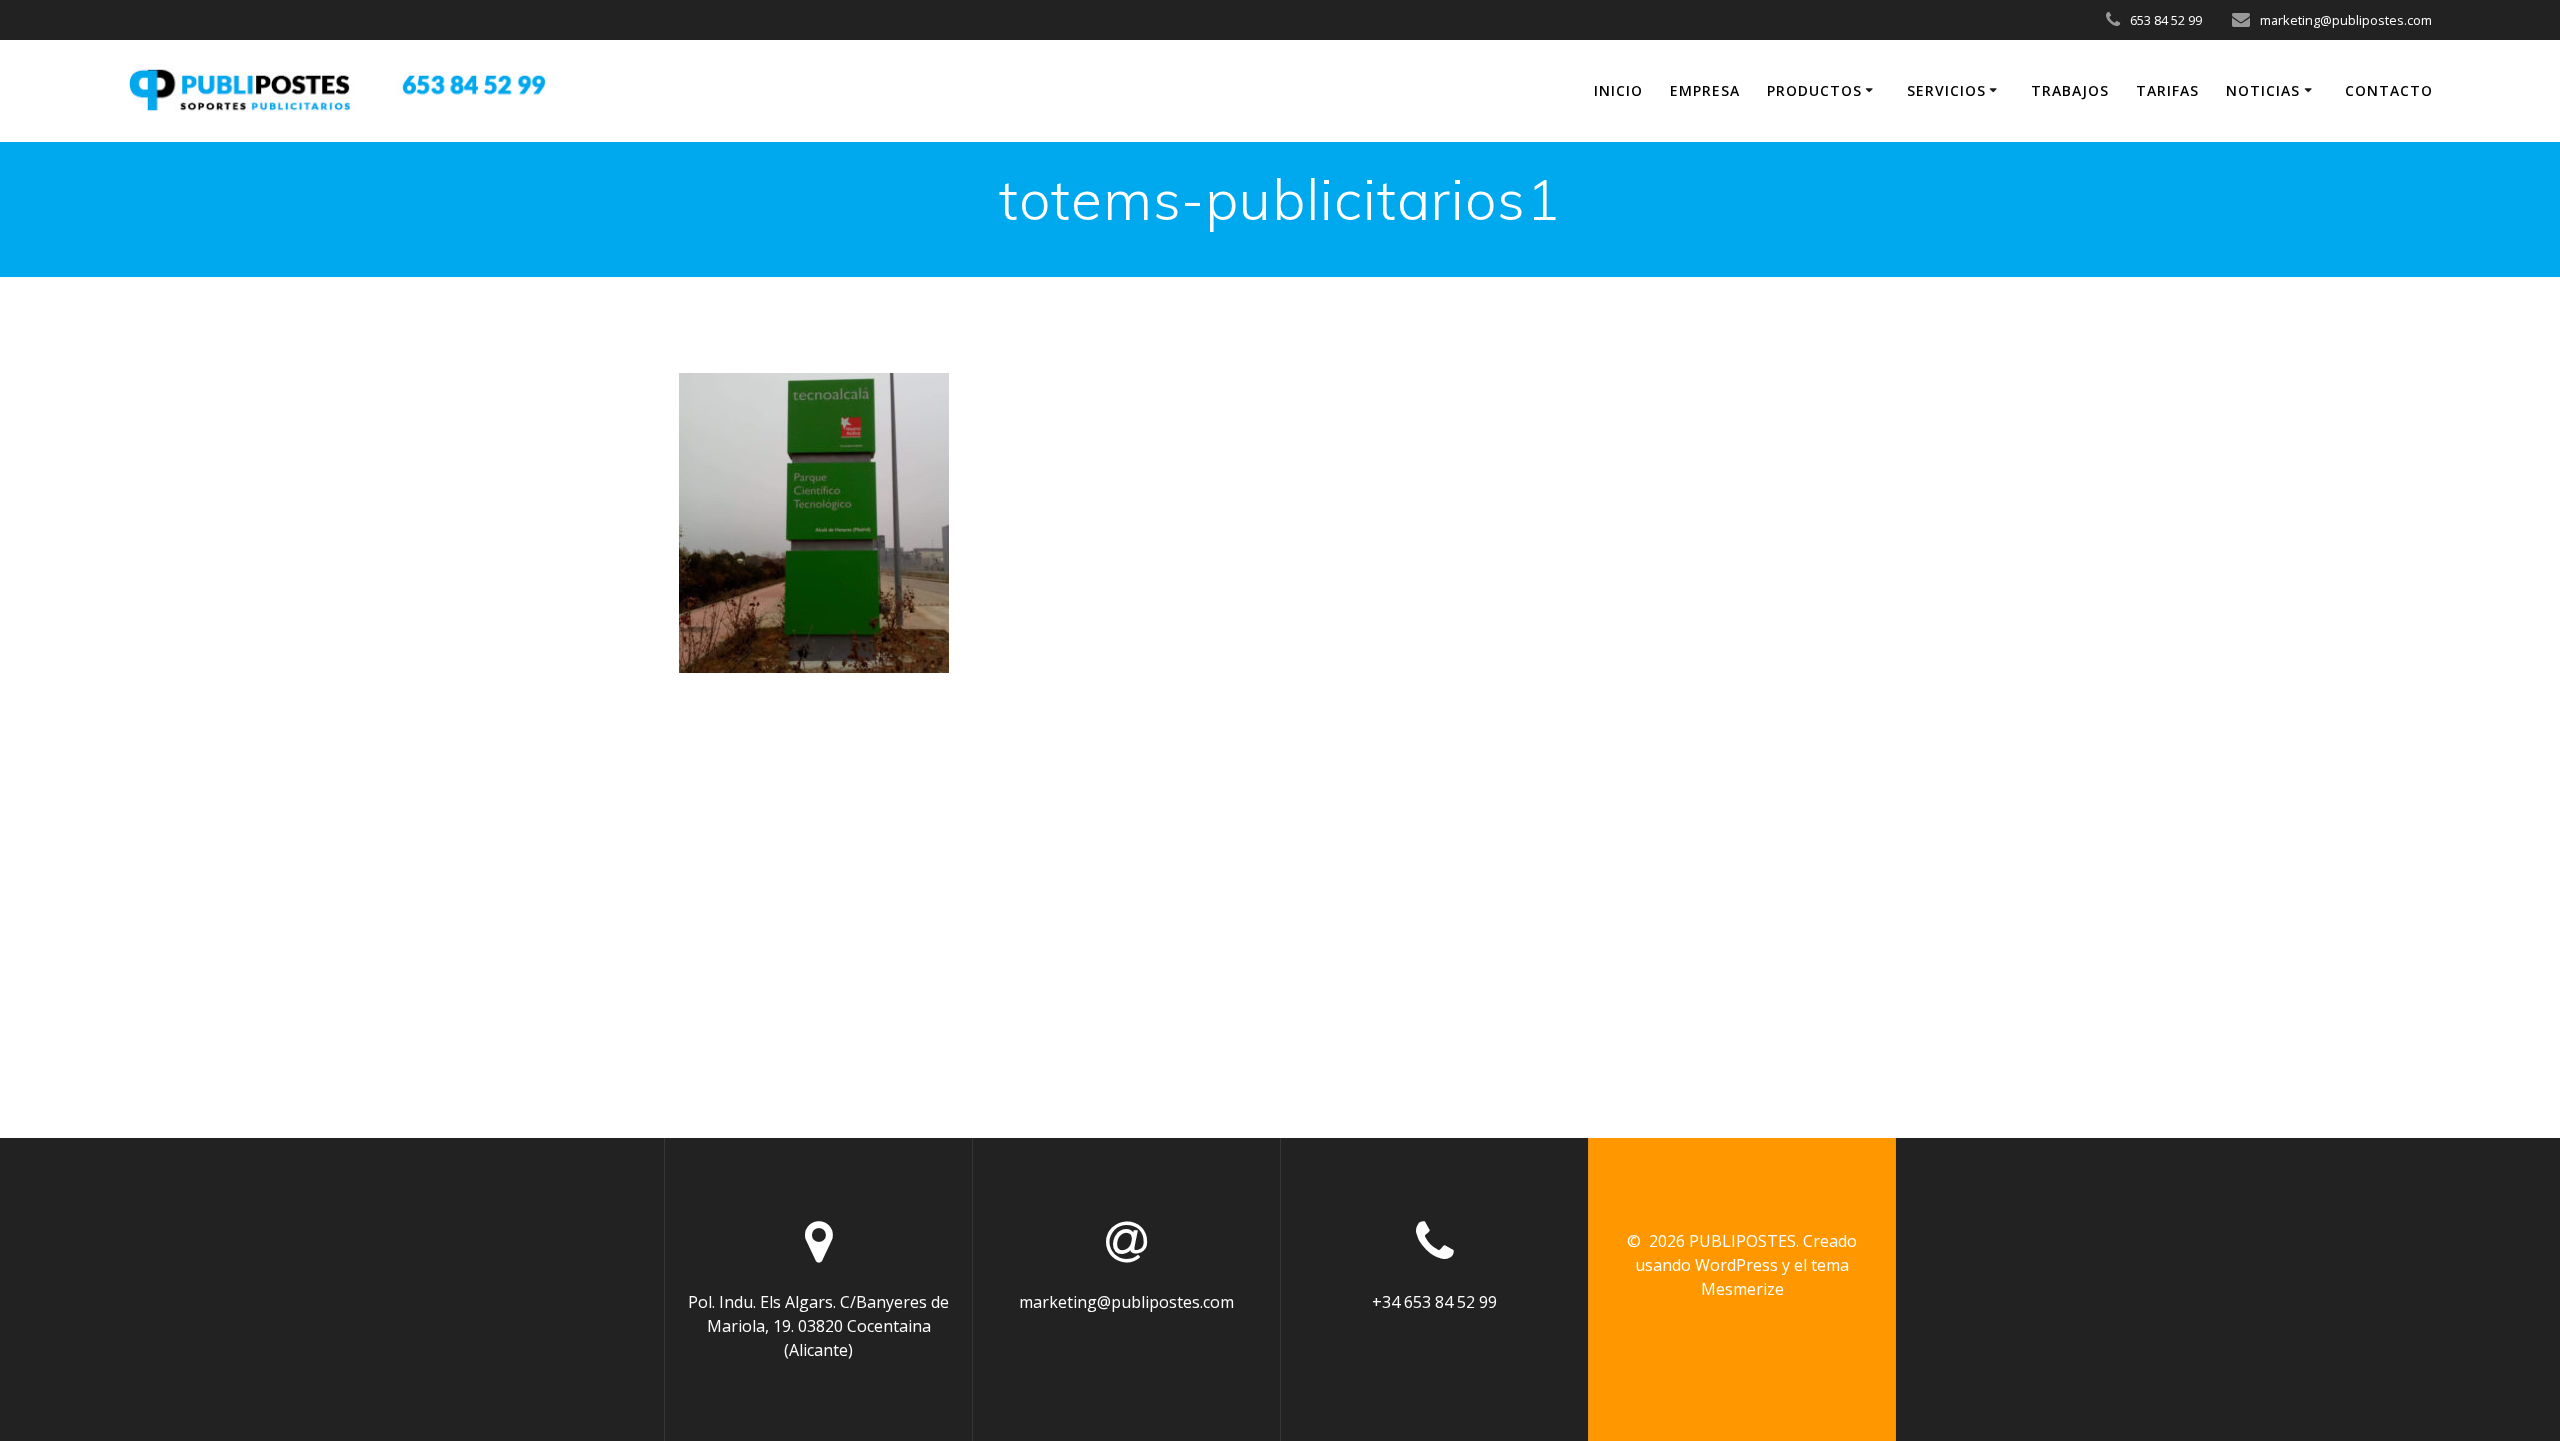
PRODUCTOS (1814, 90)
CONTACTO (2389, 90)
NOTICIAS (2263, 90)
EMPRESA (1705, 90)
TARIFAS (2167, 90)
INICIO (1618, 90)
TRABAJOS (2070, 90)
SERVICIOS (1946, 90)
